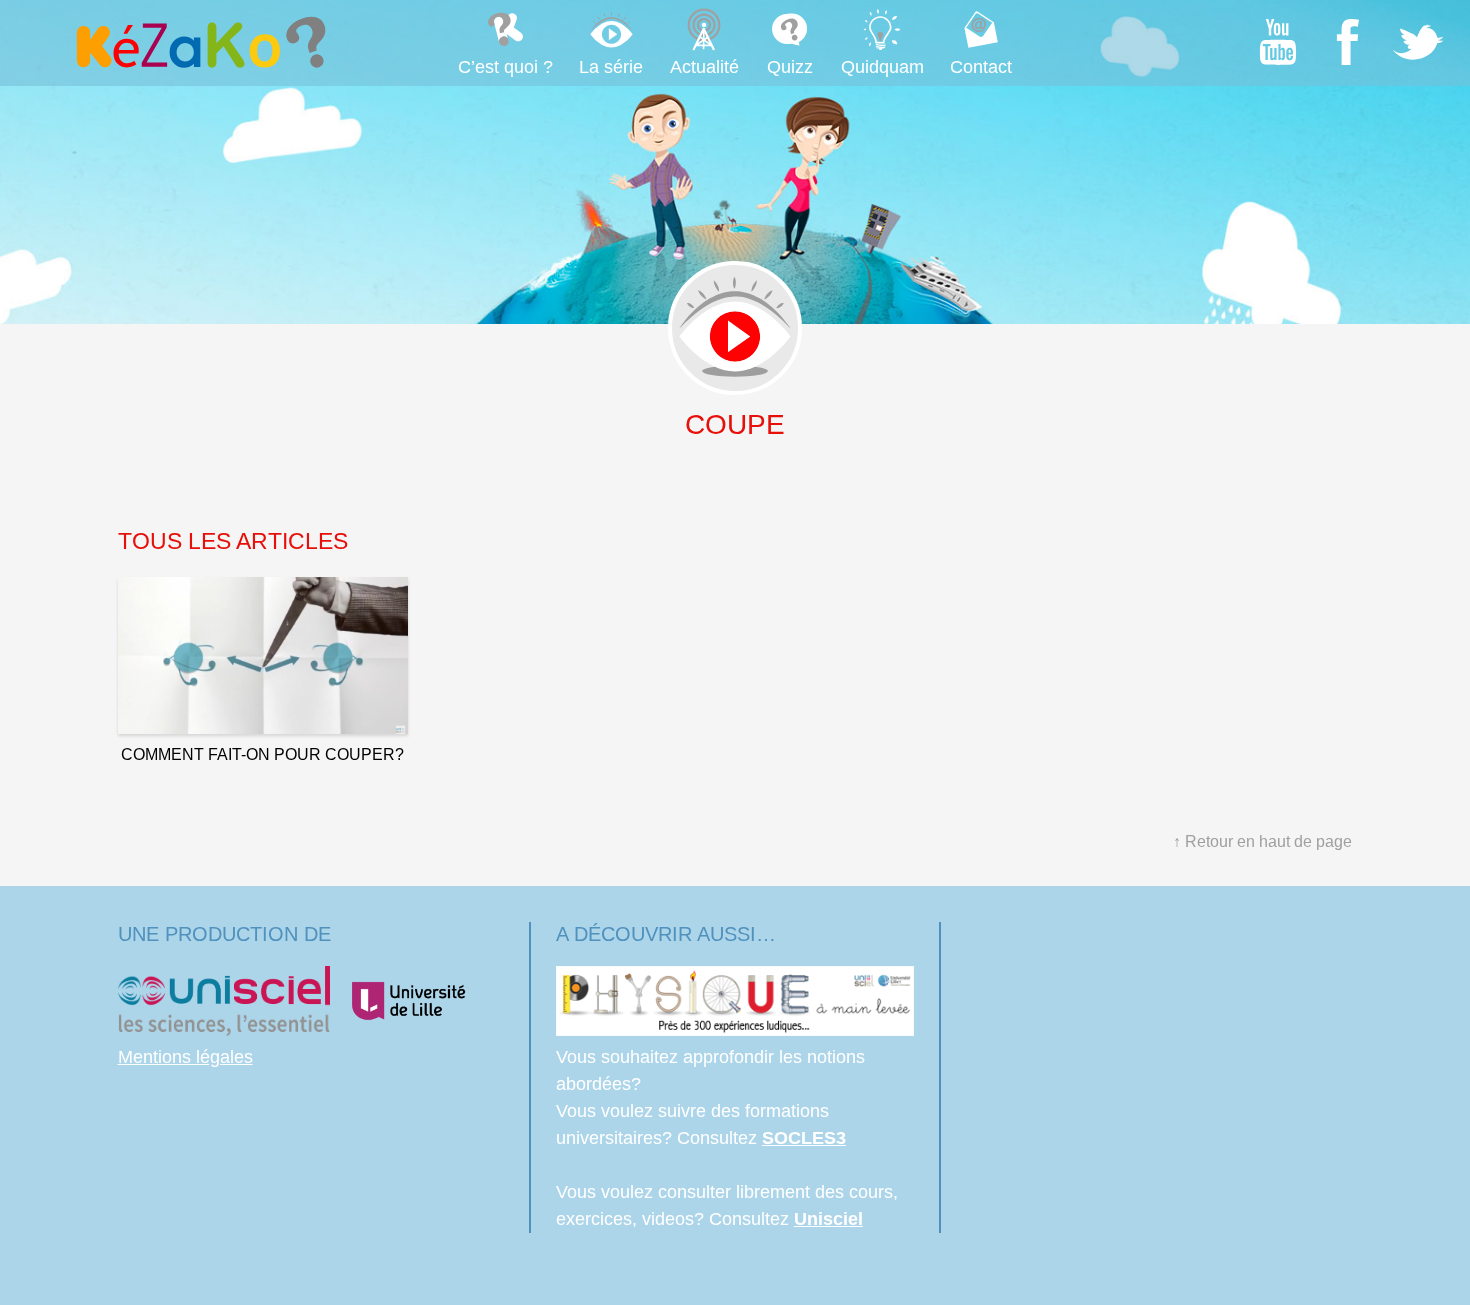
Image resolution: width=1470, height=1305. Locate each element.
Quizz (790, 67)
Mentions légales (185, 1057)
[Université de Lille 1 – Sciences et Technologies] (408, 1030)
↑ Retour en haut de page (1262, 841)
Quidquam (882, 67)
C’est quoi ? (505, 67)
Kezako (199, 42)
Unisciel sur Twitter (1418, 42)
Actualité (704, 67)
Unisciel (828, 1219)
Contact (981, 67)
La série (611, 67)
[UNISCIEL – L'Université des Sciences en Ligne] (224, 1030)
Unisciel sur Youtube (1278, 42)
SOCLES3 (804, 1138)
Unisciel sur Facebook (1348, 42)
